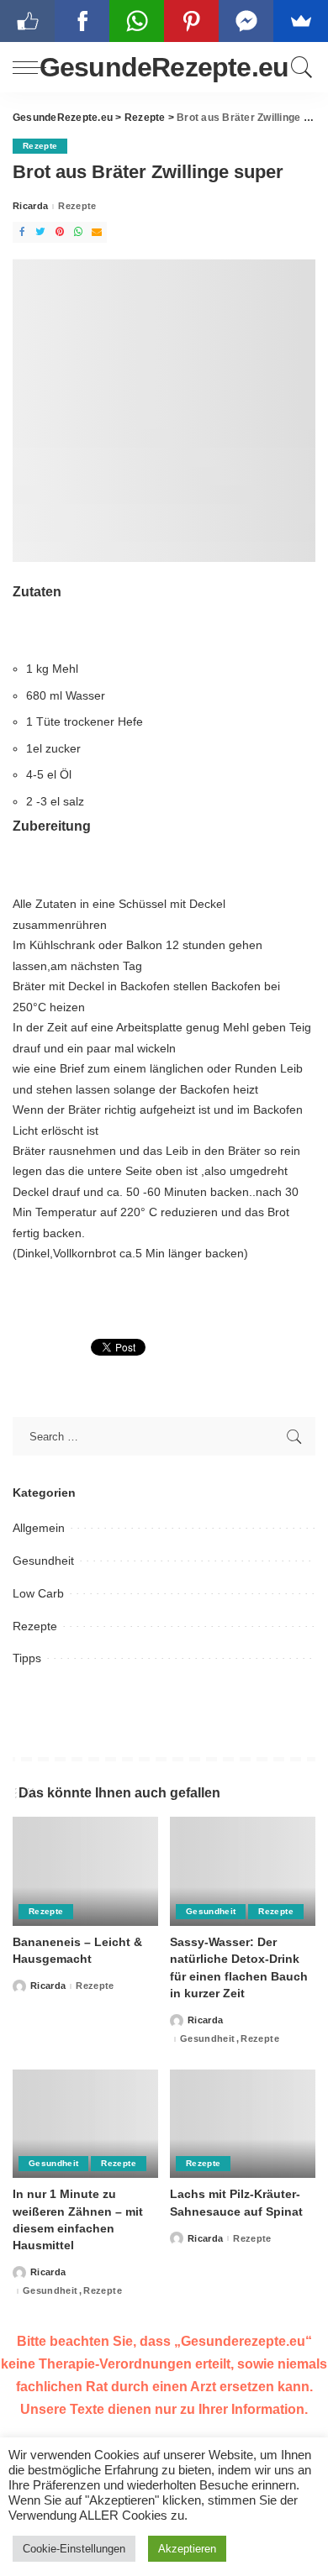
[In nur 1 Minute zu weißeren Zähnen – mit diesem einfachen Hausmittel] (85, 2124)
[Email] (97, 232)
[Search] (299, 67)
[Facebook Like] (27, 21)
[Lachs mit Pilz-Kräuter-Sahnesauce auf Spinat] (243, 2124)
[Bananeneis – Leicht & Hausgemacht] (85, 1871)
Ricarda (30, 206)
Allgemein (39, 1528)
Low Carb (38, 1593)
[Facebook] (22, 232)
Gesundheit (43, 1561)
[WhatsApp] (78, 232)
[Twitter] (40, 232)
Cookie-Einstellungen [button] (74, 2549)
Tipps (27, 1658)
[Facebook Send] (246, 21)
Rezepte (40, 146)
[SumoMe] (301, 21)
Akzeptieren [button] (187, 2549)
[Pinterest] (60, 232)
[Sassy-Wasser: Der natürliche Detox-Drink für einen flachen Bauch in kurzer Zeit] (243, 1871)
